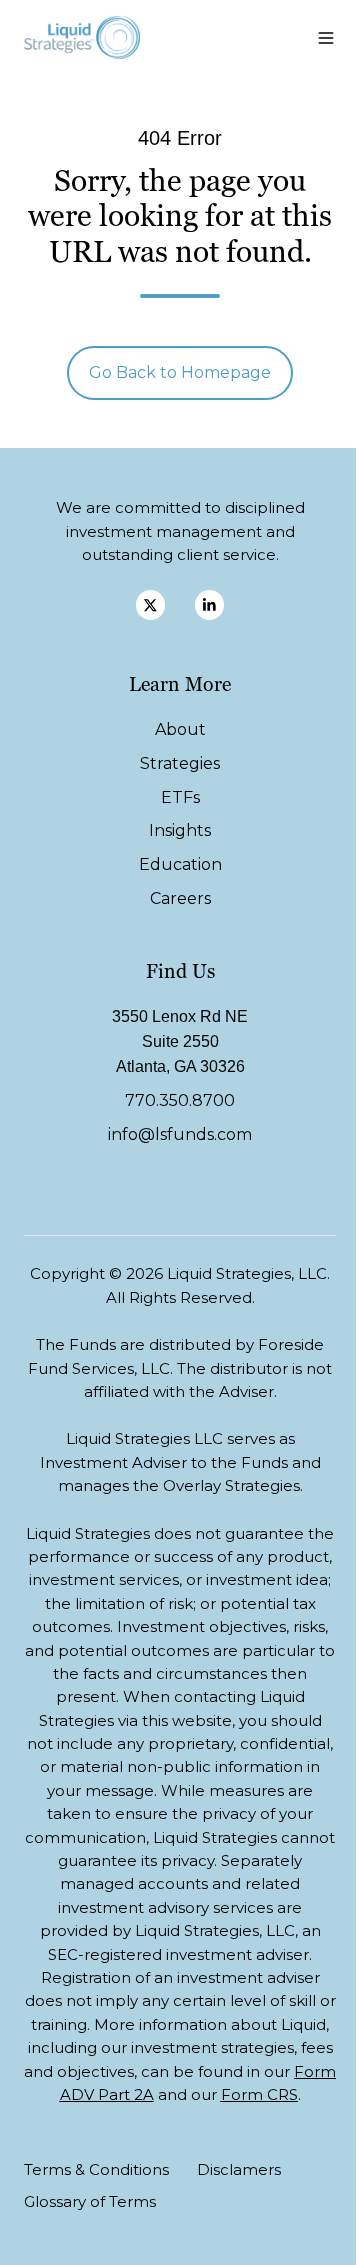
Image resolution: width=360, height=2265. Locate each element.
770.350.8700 (180, 1100)
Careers (180, 898)
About (180, 729)
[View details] (150, 604)
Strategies (180, 763)
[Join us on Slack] (209, 604)
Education (180, 864)
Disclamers (239, 2169)
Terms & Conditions (96, 2169)
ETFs (180, 797)
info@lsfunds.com (180, 1134)
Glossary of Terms (90, 2201)
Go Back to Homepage (180, 372)
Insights (180, 830)
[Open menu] (326, 38)
